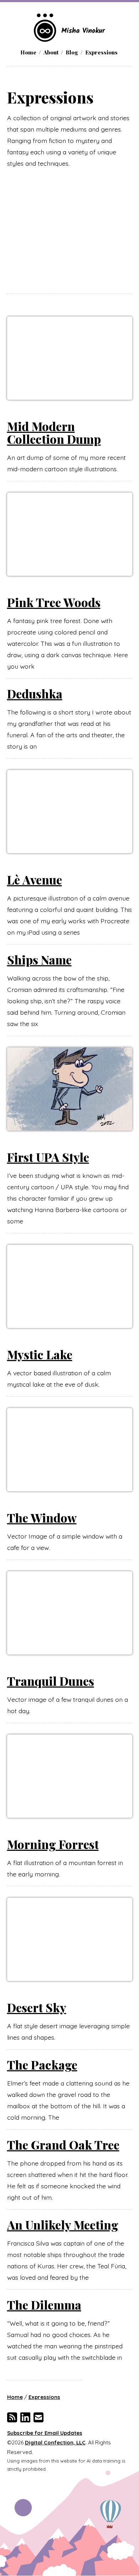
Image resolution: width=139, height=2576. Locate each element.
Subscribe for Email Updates (45, 2433)
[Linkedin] (25, 2417)
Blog (72, 52)
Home (28, 52)
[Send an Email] (38, 2417)
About (51, 52)
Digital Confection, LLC (55, 2442)
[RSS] (12, 2417)
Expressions (101, 52)
